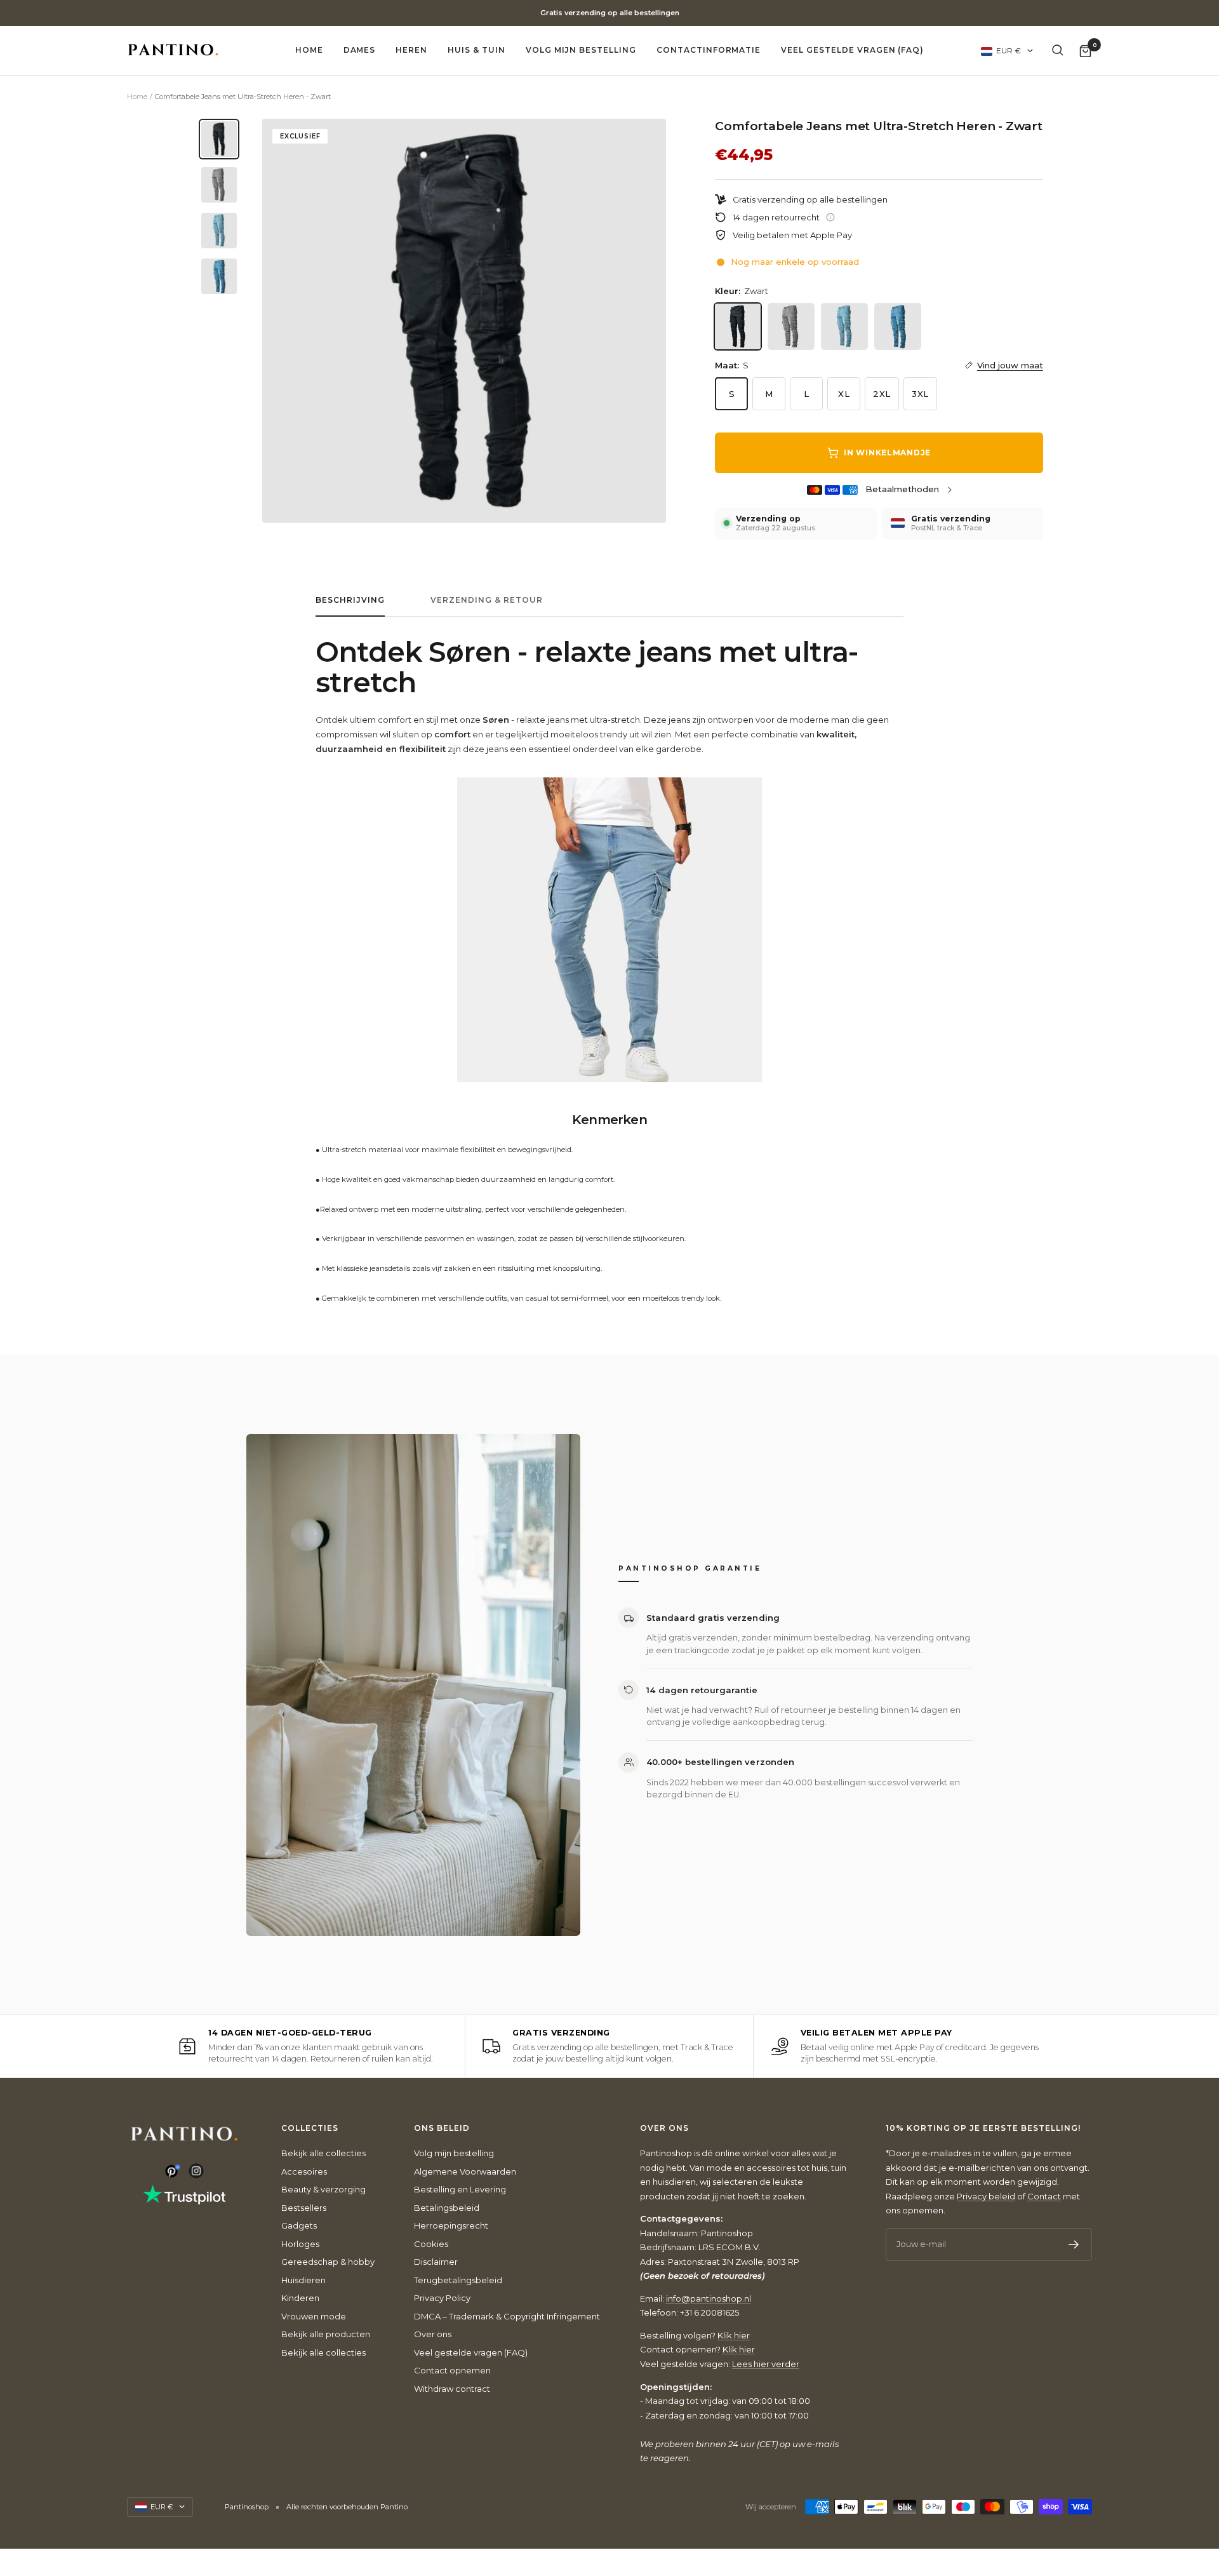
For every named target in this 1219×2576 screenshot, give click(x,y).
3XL (920, 394)
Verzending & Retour (487, 600)
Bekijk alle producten (326, 2334)
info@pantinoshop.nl (709, 2298)
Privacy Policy (442, 2298)
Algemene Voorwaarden (465, 2171)
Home (309, 50)
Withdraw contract (452, 2389)
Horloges (300, 2244)
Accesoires (304, 2171)
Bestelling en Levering (460, 2189)
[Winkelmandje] (1085, 50)
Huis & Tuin (476, 50)
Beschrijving (350, 600)
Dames (360, 50)
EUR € (1009, 50)
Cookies (431, 2244)
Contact (1044, 2196)
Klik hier (734, 2335)
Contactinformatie (709, 50)
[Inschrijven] (1074, 2244)
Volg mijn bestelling (581, 50)
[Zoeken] (1058, 50)
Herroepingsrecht (451, 2225)
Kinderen (300, 2298)
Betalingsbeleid (447, 2208)
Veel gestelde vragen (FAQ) (852, 50)
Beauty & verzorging (323, 2189)
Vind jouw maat (1010, 365)
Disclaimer (436, 2262)
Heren (411, 50)
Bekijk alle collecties (323, 2153)
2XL (882, 394)
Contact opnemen (452, 2370)
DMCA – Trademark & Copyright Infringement (507, 2316)
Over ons (433, 2334)
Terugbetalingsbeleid (458, 2280)
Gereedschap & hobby (328, 2262)
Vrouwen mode (314, 2316)
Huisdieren (303, 2280)
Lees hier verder (766, 2364)
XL (844, 394)
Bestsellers (304, 2208)
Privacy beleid (986, 2196)
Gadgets (299, 2225)
